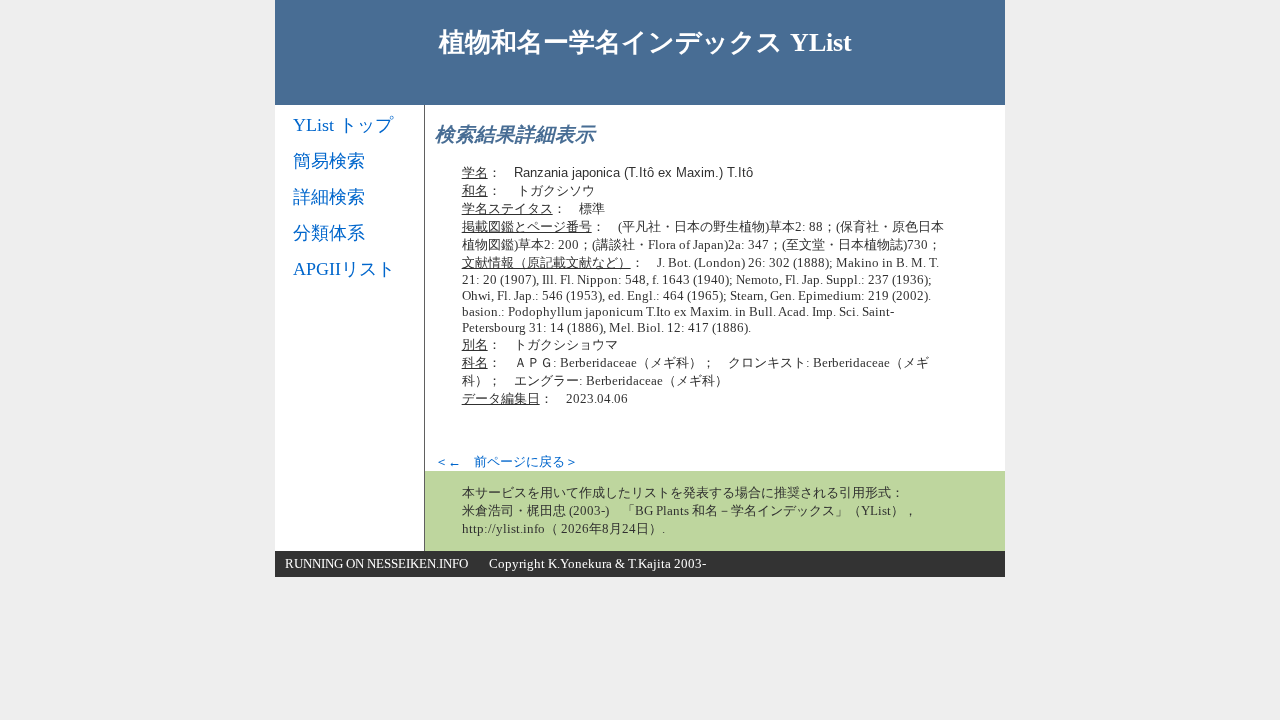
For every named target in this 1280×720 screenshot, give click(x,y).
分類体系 (329, 233)
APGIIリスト (344, 269)
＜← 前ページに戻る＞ (506, 461)
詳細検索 (329, 197)
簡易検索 (329, 161)
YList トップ (343, 125)
